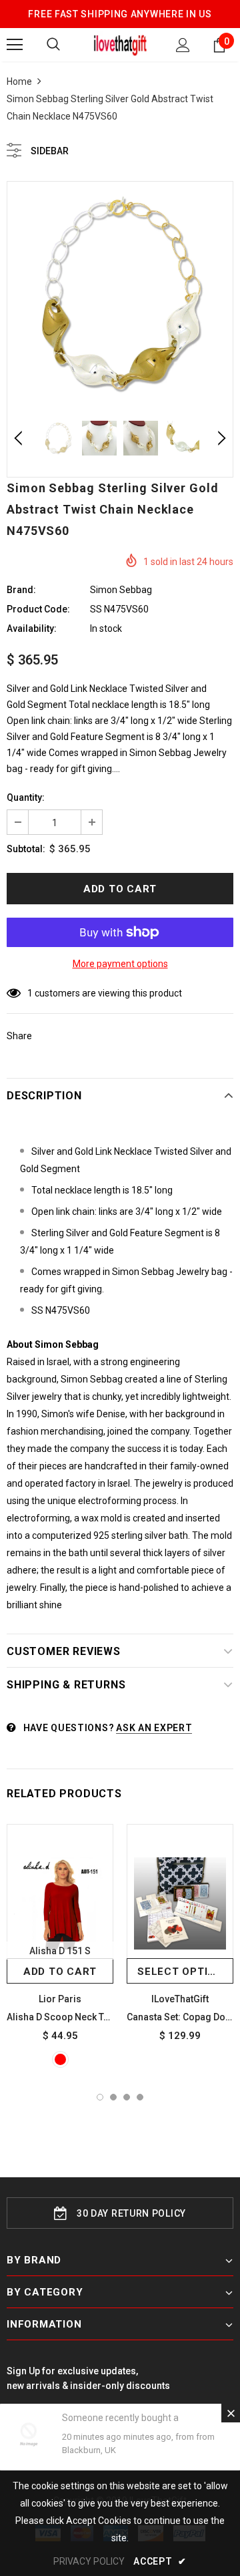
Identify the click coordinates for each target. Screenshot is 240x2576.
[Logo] (120, 44)
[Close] (231, 2413)
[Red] (60, 2059)
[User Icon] (183, 45)
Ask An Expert (154, 1728)
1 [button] (100, 2097)
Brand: (21, 590)
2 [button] (113, 2097)
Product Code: (38, 609)
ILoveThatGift (180, 1999)
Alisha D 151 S (60, 1951)
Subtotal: (26, 849)
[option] (120, 295)
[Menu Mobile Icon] (15, 45)
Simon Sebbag (121, 590)
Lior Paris (60, 1999)
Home (19, 81)
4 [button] (140, 2097)
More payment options (120, 964)
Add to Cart (60, 1972)
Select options (184, 1972)
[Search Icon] (53, 45)
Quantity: (26, 797)
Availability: (32, 628)
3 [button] (127, 2097)
